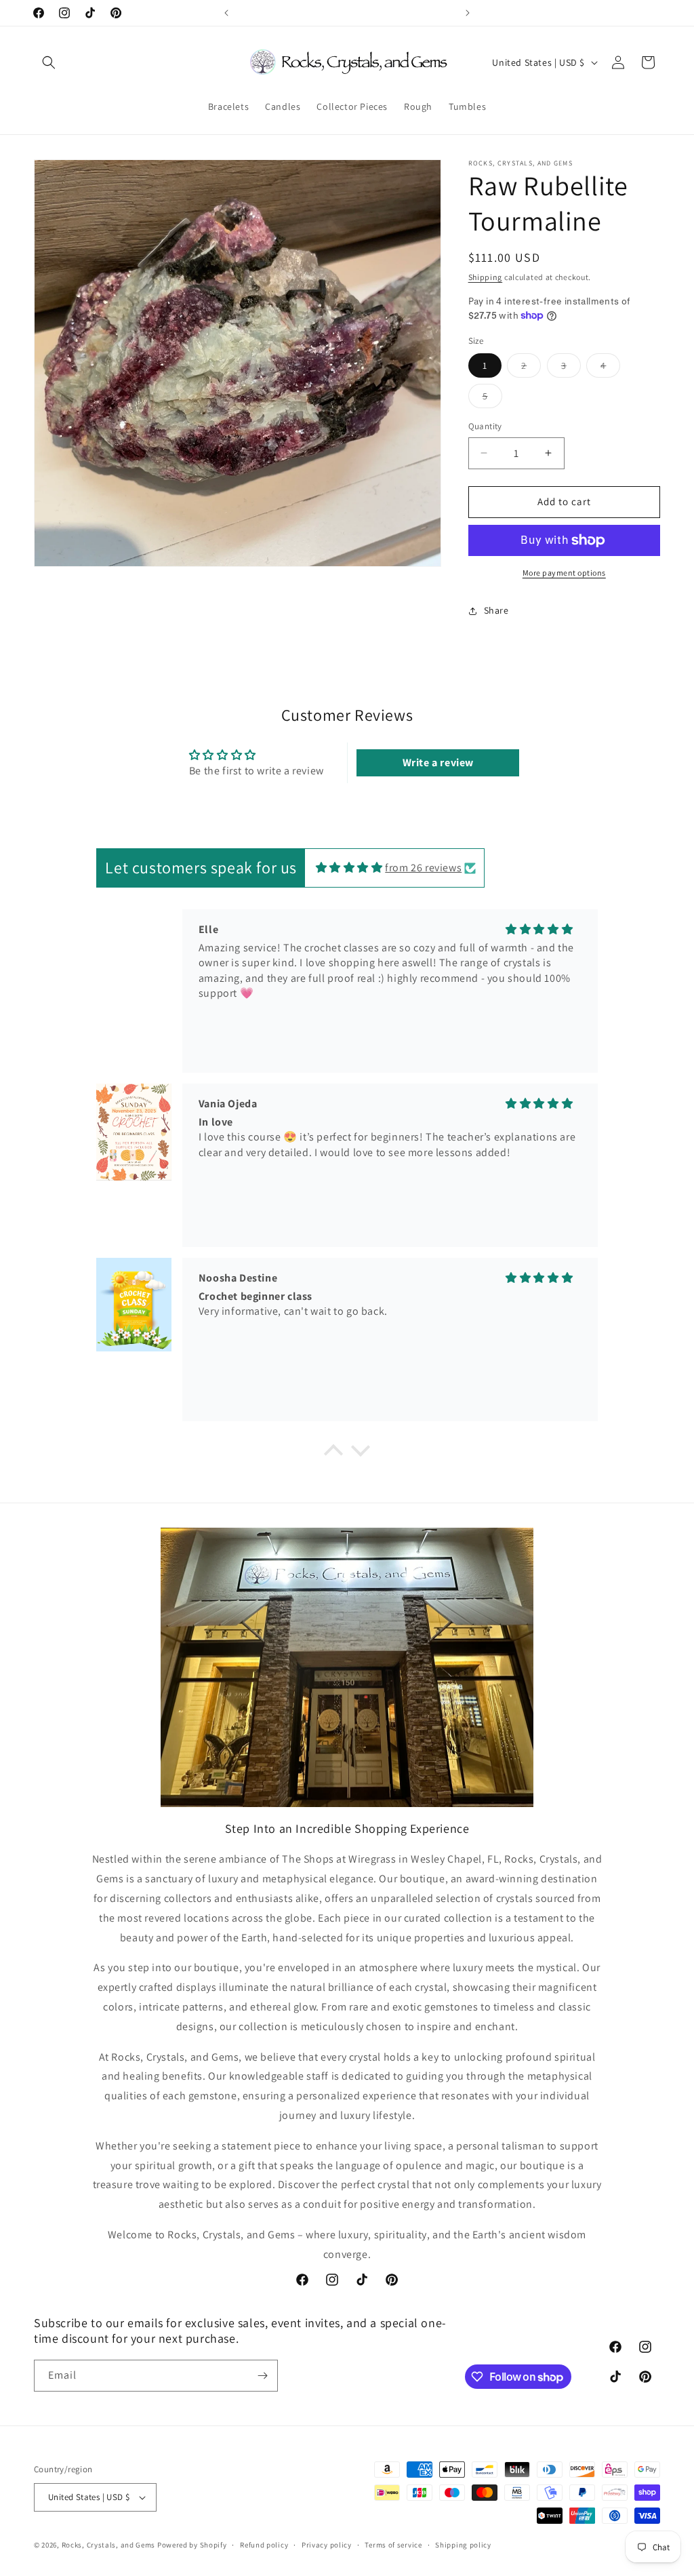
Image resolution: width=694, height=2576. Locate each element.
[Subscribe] (262, 2376)
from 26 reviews (423, 868)
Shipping (486, 277)
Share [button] (496, 610)
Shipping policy (463, 2545)
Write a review (438, 762)
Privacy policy (327, 2545)
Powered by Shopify (192, 2545)
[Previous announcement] (226, 13)
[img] (349, 868)
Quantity (485, 426)
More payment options (564, 573)
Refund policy (264, 2545)
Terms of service (393, 2545)
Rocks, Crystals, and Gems (109, 2545)
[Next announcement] (468, 13)
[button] (49, 62)
